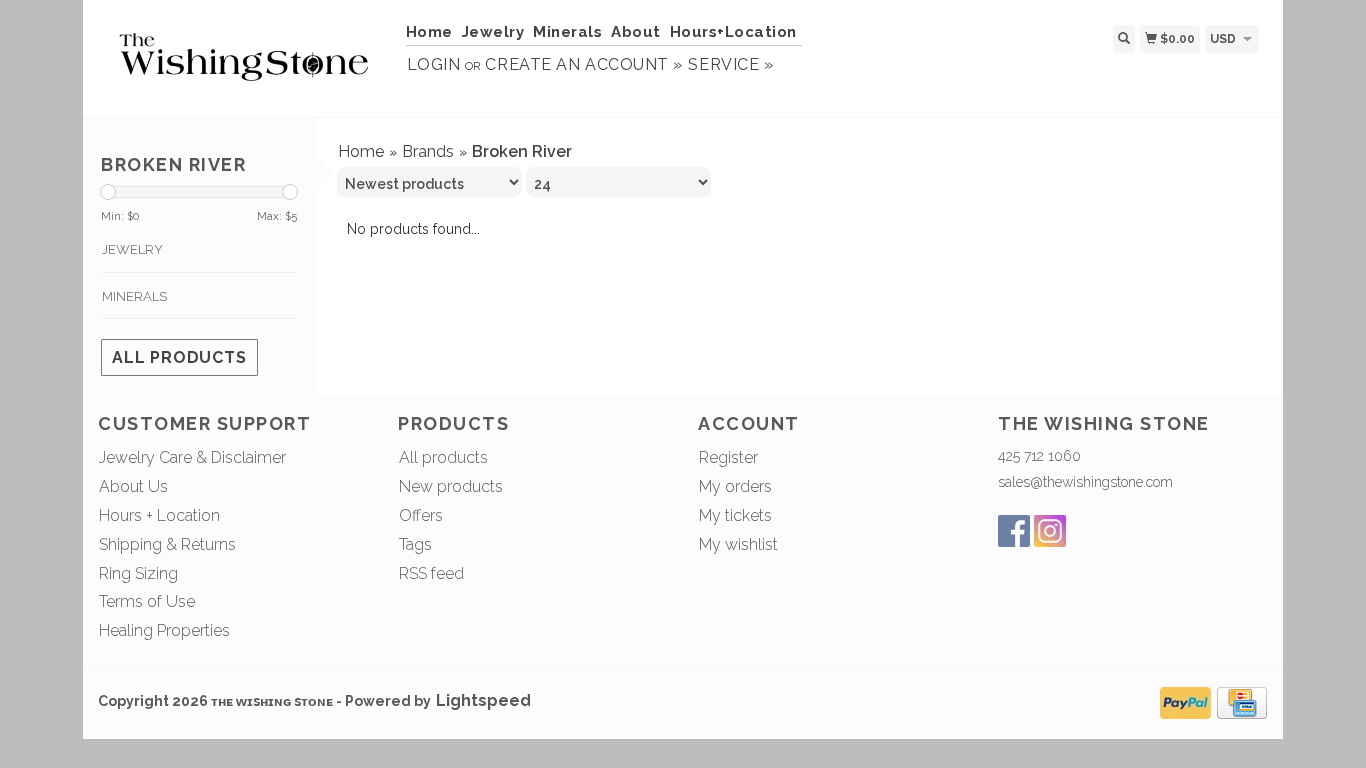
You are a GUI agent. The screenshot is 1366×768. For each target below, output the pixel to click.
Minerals (567, 32)
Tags (415, 544)
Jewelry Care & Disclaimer (192, 457)
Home (429, 32)
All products (179, 357)
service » (730, 64)
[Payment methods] (1185, 700)
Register (728, 457)
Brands (428, 151)
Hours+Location (733, 32)
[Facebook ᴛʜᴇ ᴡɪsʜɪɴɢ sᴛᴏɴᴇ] (1014, 531)
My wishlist (738, 544)
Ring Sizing (138, 573)
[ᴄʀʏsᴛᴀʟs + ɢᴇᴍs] (244, 56)
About (636, 32)
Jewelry (493, 32)
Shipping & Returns (167, 544)
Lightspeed (483, 700)
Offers (421, 515)
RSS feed (431, 573)
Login (434, 64)
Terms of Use (147, 601)
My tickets (735, 515)
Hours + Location (159, 515)
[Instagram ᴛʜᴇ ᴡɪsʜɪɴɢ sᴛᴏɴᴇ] (1050, 531)
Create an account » (583, 64)
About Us (133, 486)
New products (451, 486)
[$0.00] (1267, 37)
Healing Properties (164, 630)
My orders (735, 486)
